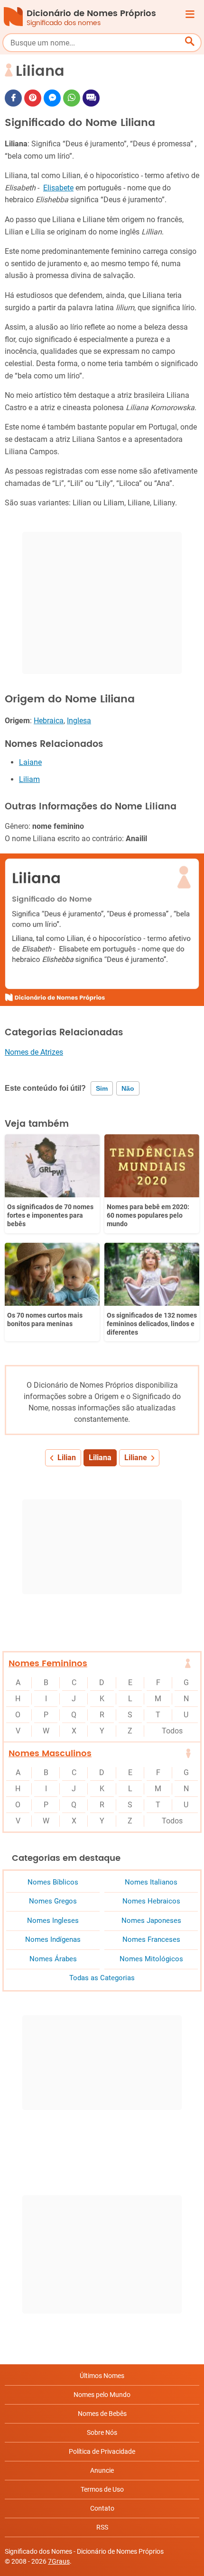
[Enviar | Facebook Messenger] (52, 98)
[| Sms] (91, 98)
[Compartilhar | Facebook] (13, 98)
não (128, 1088)
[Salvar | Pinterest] (33, 98)
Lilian (67, 1458)
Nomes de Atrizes (34, 1052)
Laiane (30, 762)
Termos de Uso (102, 2489)
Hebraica (49, 721)
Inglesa (79, 721)
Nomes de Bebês (102, 2414)
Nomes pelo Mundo (102, 2395)
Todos (172, 1731)
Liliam (29, 779)
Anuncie (102, 2470)
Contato (102, 2508)
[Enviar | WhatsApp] (72, 98)
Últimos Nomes (102, 2376)
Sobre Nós (102, 2432)
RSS (102, 2527)
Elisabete (58, 188)
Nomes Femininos (48, 1664)
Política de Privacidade (102, 2451)
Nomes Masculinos (50, 1754)
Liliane (136, 1458)
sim (102, 1088)
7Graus (59, 2561)
